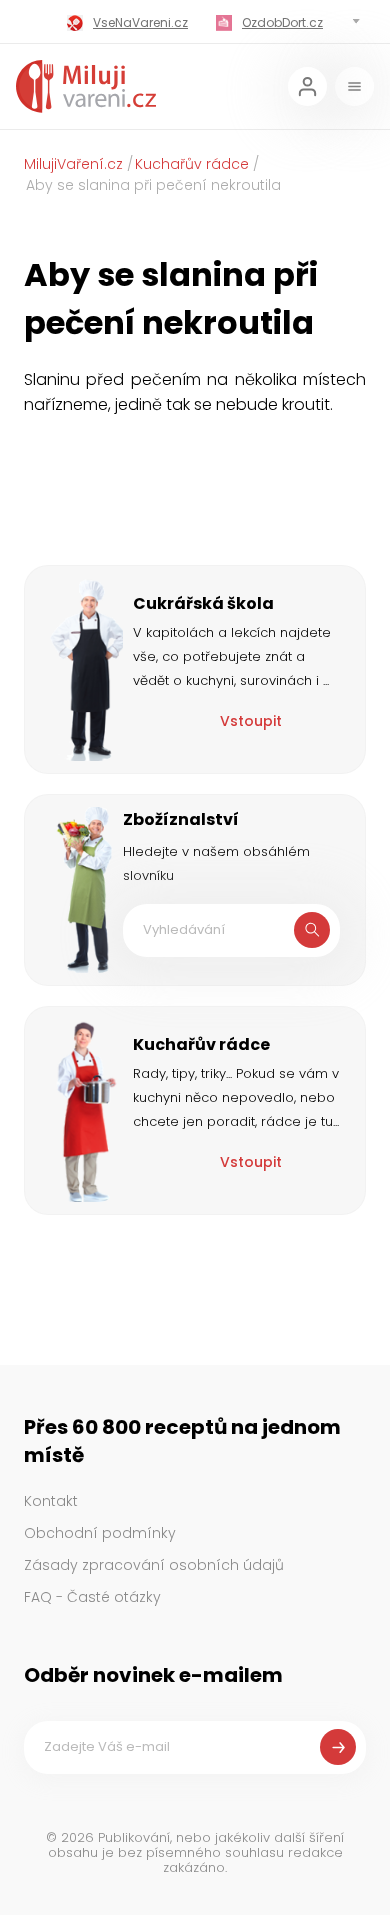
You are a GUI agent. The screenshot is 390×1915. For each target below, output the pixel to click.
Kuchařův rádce (192, 164)
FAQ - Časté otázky (92, 1597)
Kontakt (51, 1501)
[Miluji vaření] (86, 86)
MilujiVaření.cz (73, 164)
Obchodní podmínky (100, 1533)
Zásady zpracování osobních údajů (154, 1565)
